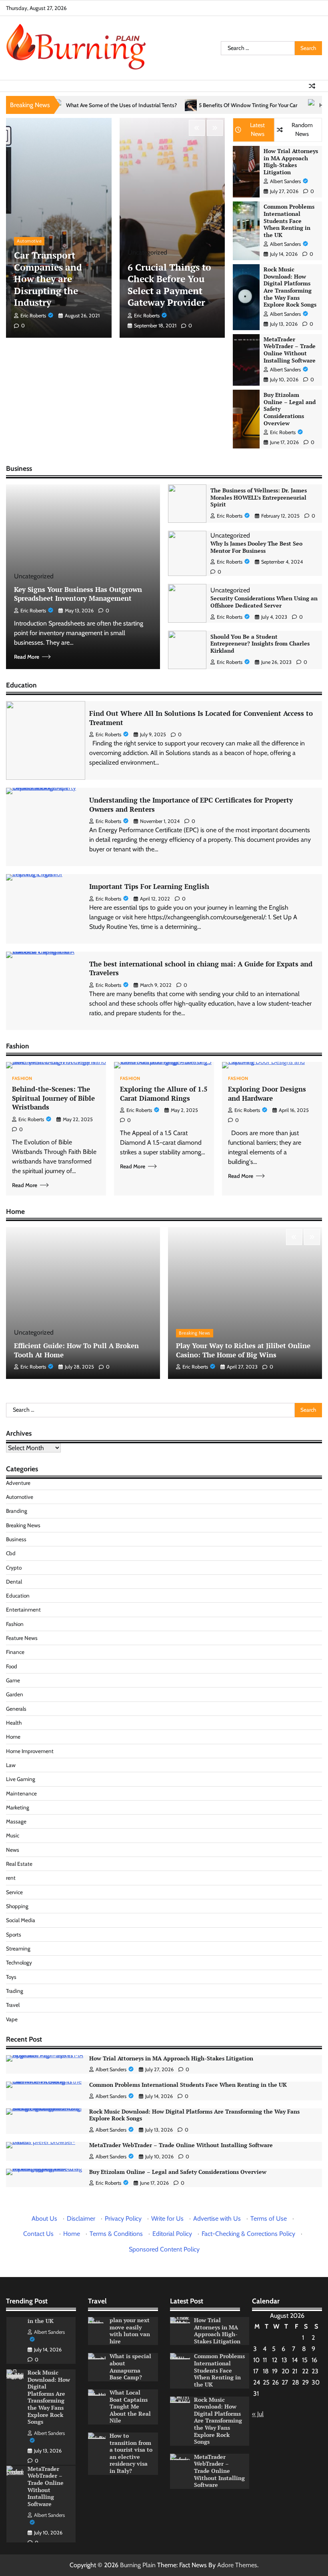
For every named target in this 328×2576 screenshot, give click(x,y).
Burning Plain (138, 2565)
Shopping (17, 1906)
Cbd (11, 1553)
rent (11, 1878)
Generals (16, 1709)
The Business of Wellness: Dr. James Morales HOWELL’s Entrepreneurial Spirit (259, 497)
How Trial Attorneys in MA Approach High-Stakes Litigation (291, 162)
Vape (12, 2019)
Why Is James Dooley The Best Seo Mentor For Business (256, 547)
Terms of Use (269, 2218)
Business (16, 1539)
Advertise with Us (217, 2218)
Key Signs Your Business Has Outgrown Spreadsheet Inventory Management (78, 594)
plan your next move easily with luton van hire (130, 2331)
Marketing (18, 1807)
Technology (19, 1962)
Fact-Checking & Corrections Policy (248, 2234)
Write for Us (167, 2218)
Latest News (257, 129)
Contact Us (38, 2234)
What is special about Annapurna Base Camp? (130, 2367)
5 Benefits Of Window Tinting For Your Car (175, 105)
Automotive (29, 241)
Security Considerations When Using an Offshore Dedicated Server (264, 602)
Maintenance (21, 1793)
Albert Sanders (285, 181)
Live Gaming (21, 1779)
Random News (302, 129)
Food (12, 1666)
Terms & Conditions (116, 2234)
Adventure (18, 1483)
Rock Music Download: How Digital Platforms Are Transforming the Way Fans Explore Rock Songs (290, 287)
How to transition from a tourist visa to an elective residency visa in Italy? (131, 2453)
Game (13, 1680)
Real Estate (19, 1864)
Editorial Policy (172, 2234)
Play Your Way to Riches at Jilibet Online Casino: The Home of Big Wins (243, 1350)
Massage (16, 1821)
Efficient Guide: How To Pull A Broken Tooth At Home (76, 1350)
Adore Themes (237, 2565)
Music (13, 1835)
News (13, 1850)
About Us (44, 2218)
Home (13, 1737)
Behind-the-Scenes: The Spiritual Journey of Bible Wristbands (53, 1098)
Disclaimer (81, 2218)
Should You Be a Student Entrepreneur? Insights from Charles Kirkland (260, 644)
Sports (14, 1934)
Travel (13, 2005)
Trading (15, 1991)
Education (18, 1596)
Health (14, 1723)
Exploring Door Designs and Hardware (267, 1094)
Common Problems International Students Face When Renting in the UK (289, 221)
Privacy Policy (123, 2218)
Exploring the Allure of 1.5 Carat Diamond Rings (164, 1094)
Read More (27, 657)
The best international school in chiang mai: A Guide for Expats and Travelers (201, 968)
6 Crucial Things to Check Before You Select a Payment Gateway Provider (169, 285)
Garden (15, 1694)
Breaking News (195, 1333)
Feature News (22, 1638)
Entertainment (23, 1610)
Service (14, 1892)
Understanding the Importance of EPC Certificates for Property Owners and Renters (191, 805)
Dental (14, 1582)
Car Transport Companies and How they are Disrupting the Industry (48, 279)
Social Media (21, 1920)
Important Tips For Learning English (149, 886)
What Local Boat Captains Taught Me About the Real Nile (130, 2407)
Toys (11, 1977)
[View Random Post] (312, 86)
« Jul (258, 2414)
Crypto (14, 1568)
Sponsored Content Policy (164, 2249)
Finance (15, 1652)
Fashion (22, 1079)
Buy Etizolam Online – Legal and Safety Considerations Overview (178, 2172)
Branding (17, 1511)
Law (11, 1765)
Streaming (18, 1948)
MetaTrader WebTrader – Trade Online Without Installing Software (290, 350)
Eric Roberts (33, 316)
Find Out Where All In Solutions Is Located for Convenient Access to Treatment (201, 718)
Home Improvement (30, 1751)
